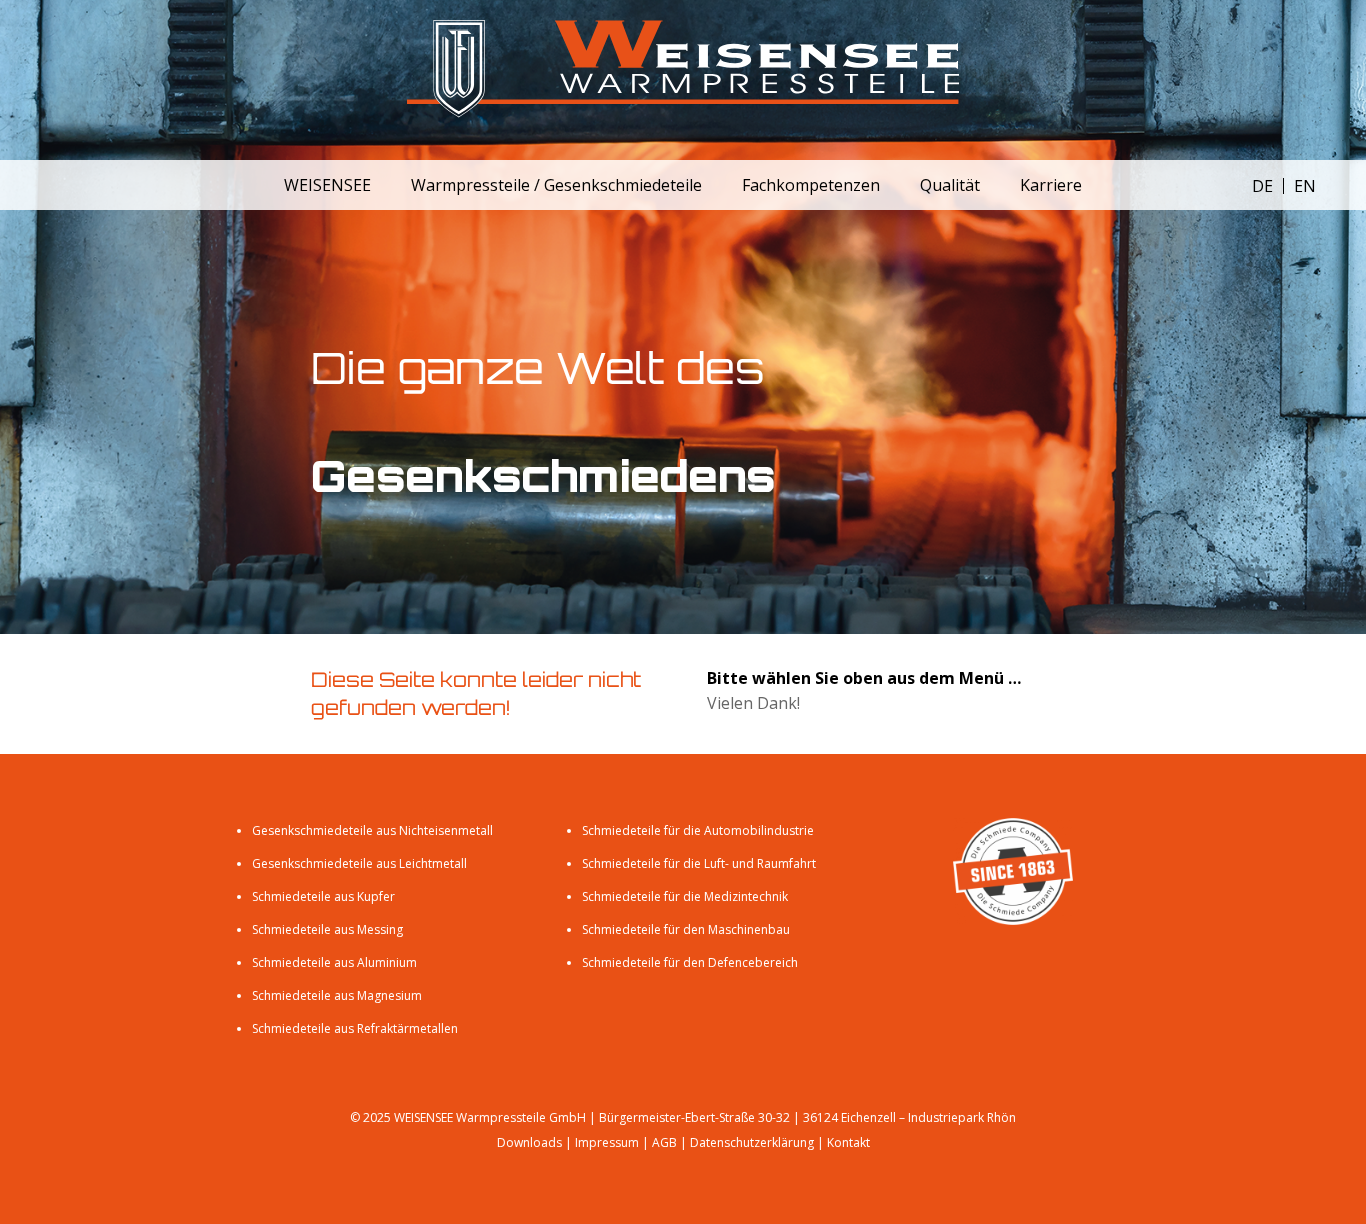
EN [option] (1305, 186)
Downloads (529, 1142)
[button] (385, 184)
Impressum (607, 1142)
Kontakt (848, 1142)
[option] (1305, 186)
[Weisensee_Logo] (683, 80)
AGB (664, 1142)
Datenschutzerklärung (752, 1142)
